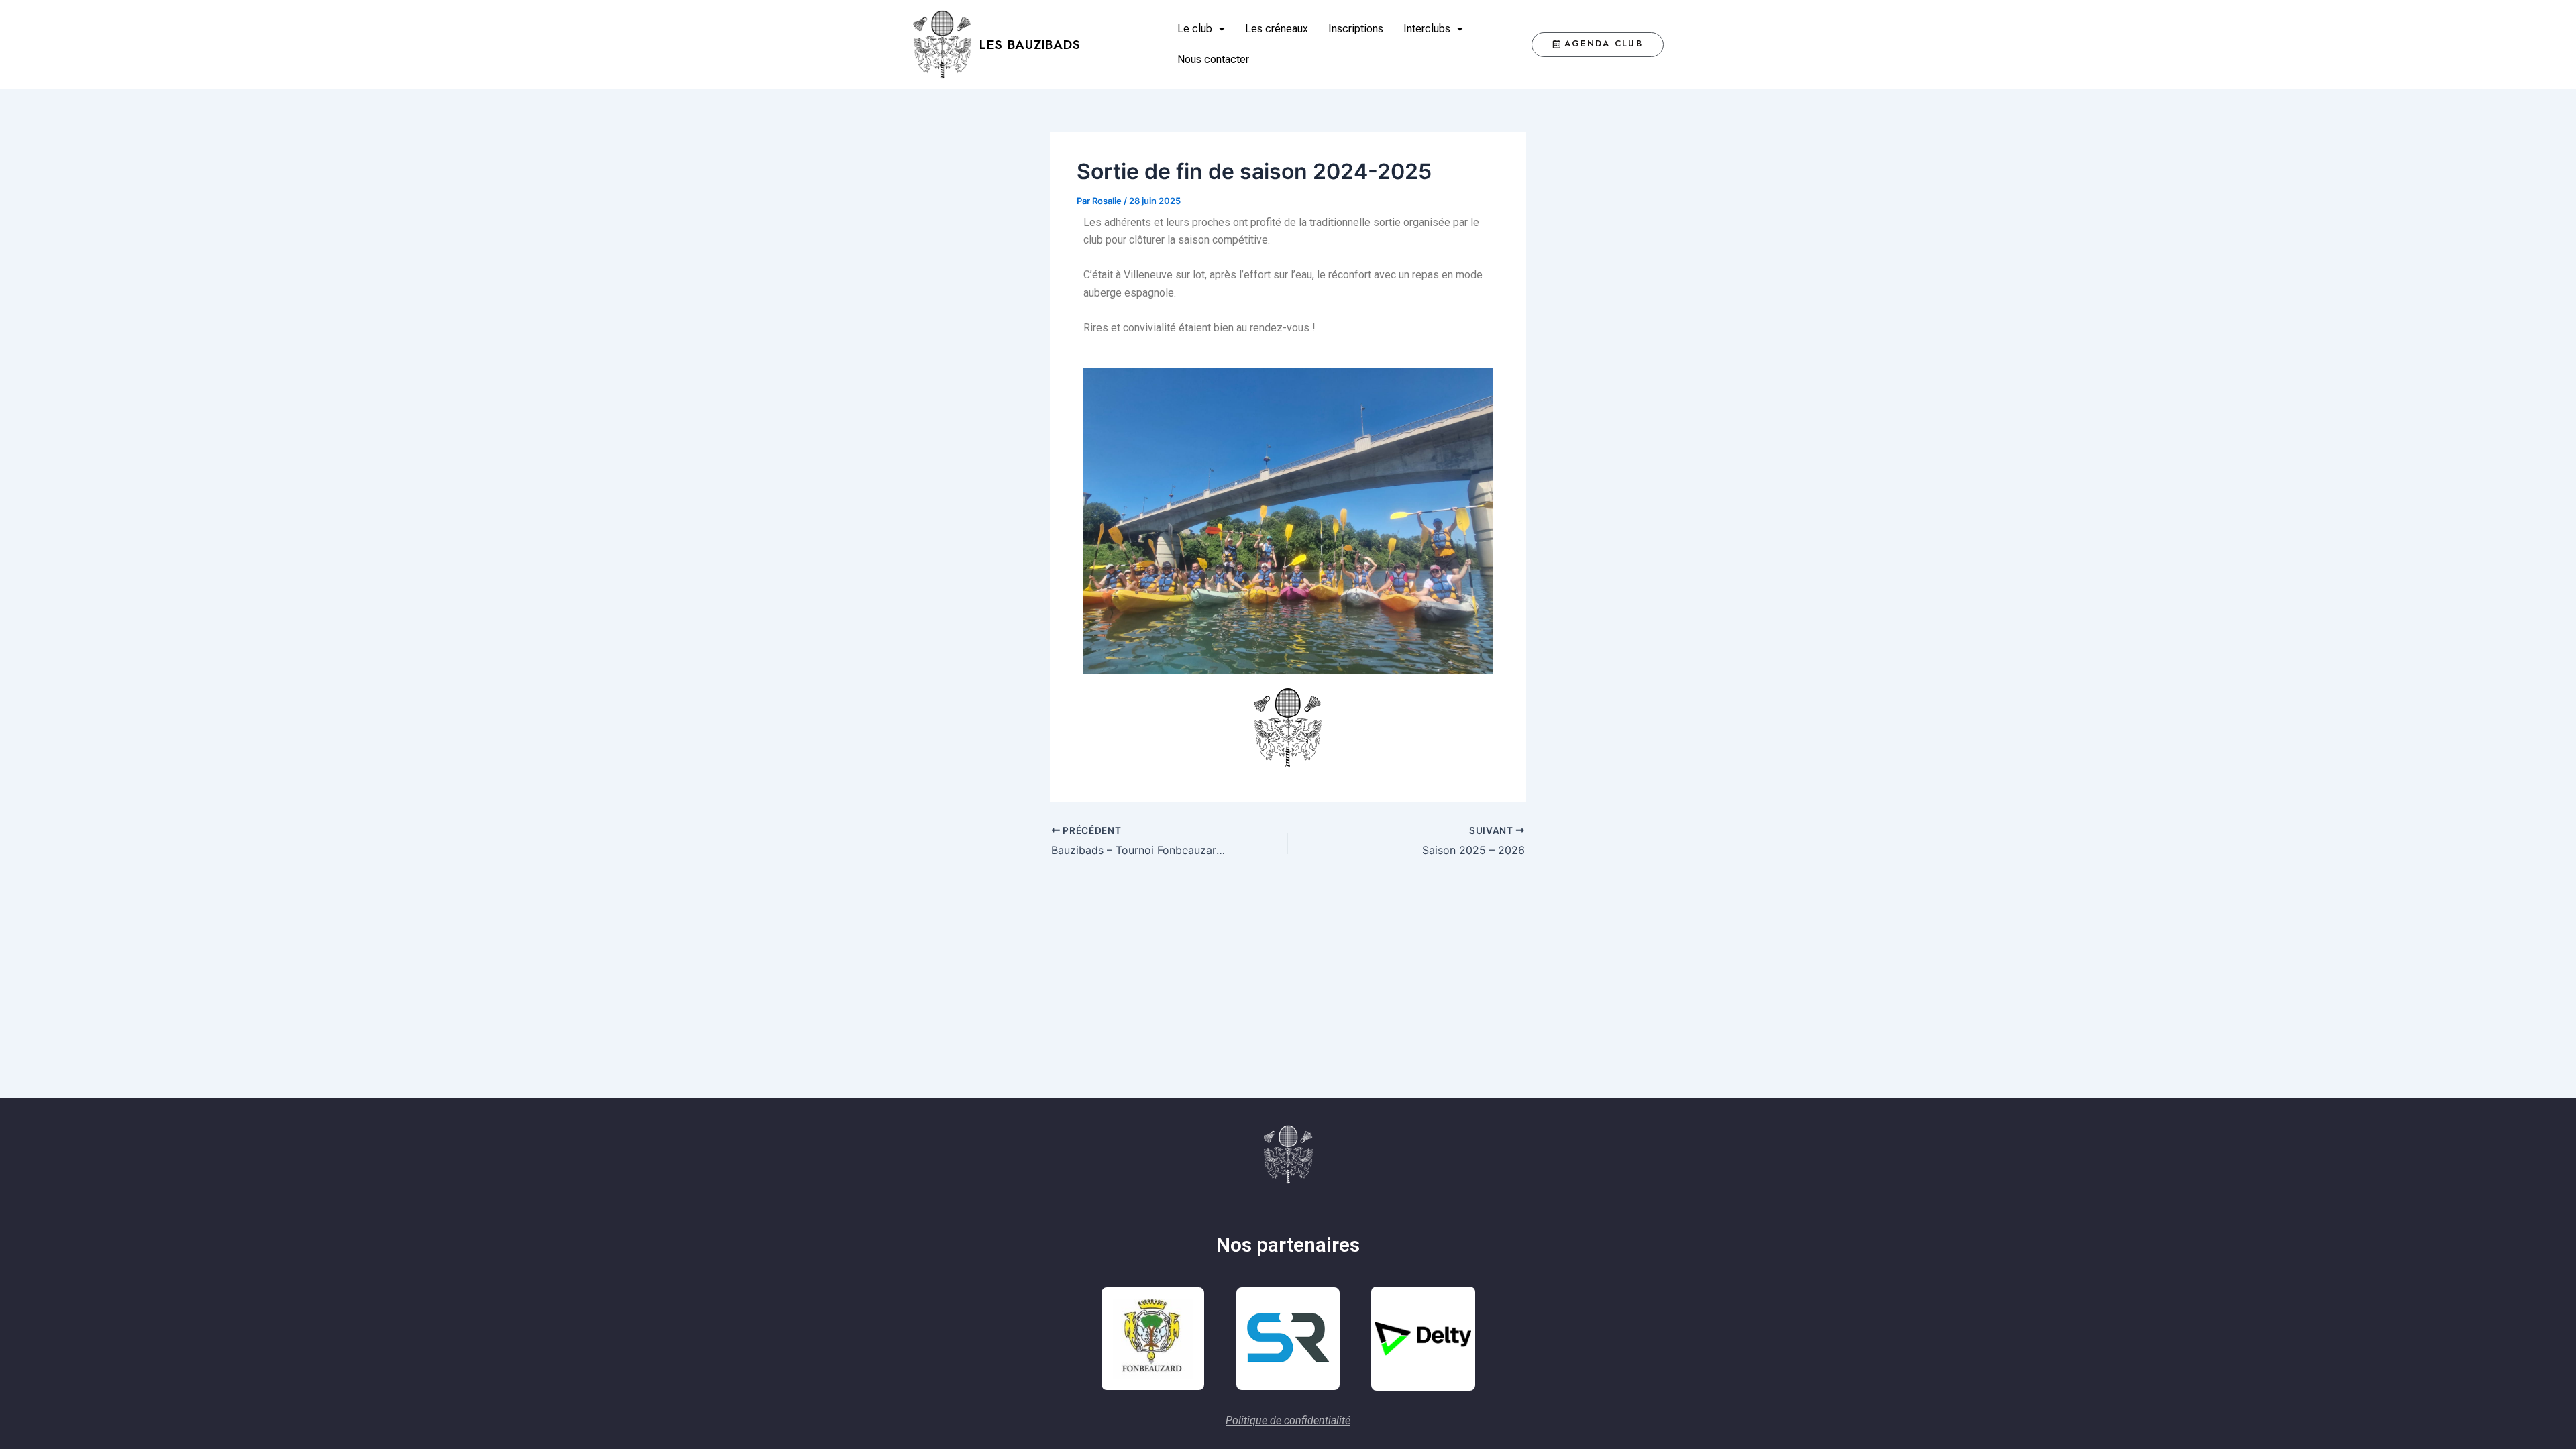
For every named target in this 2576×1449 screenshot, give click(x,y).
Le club (1195, 29)
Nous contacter (1213, 59)
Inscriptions (1356, 29)
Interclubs (1427, 29)
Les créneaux (1277, 29)
